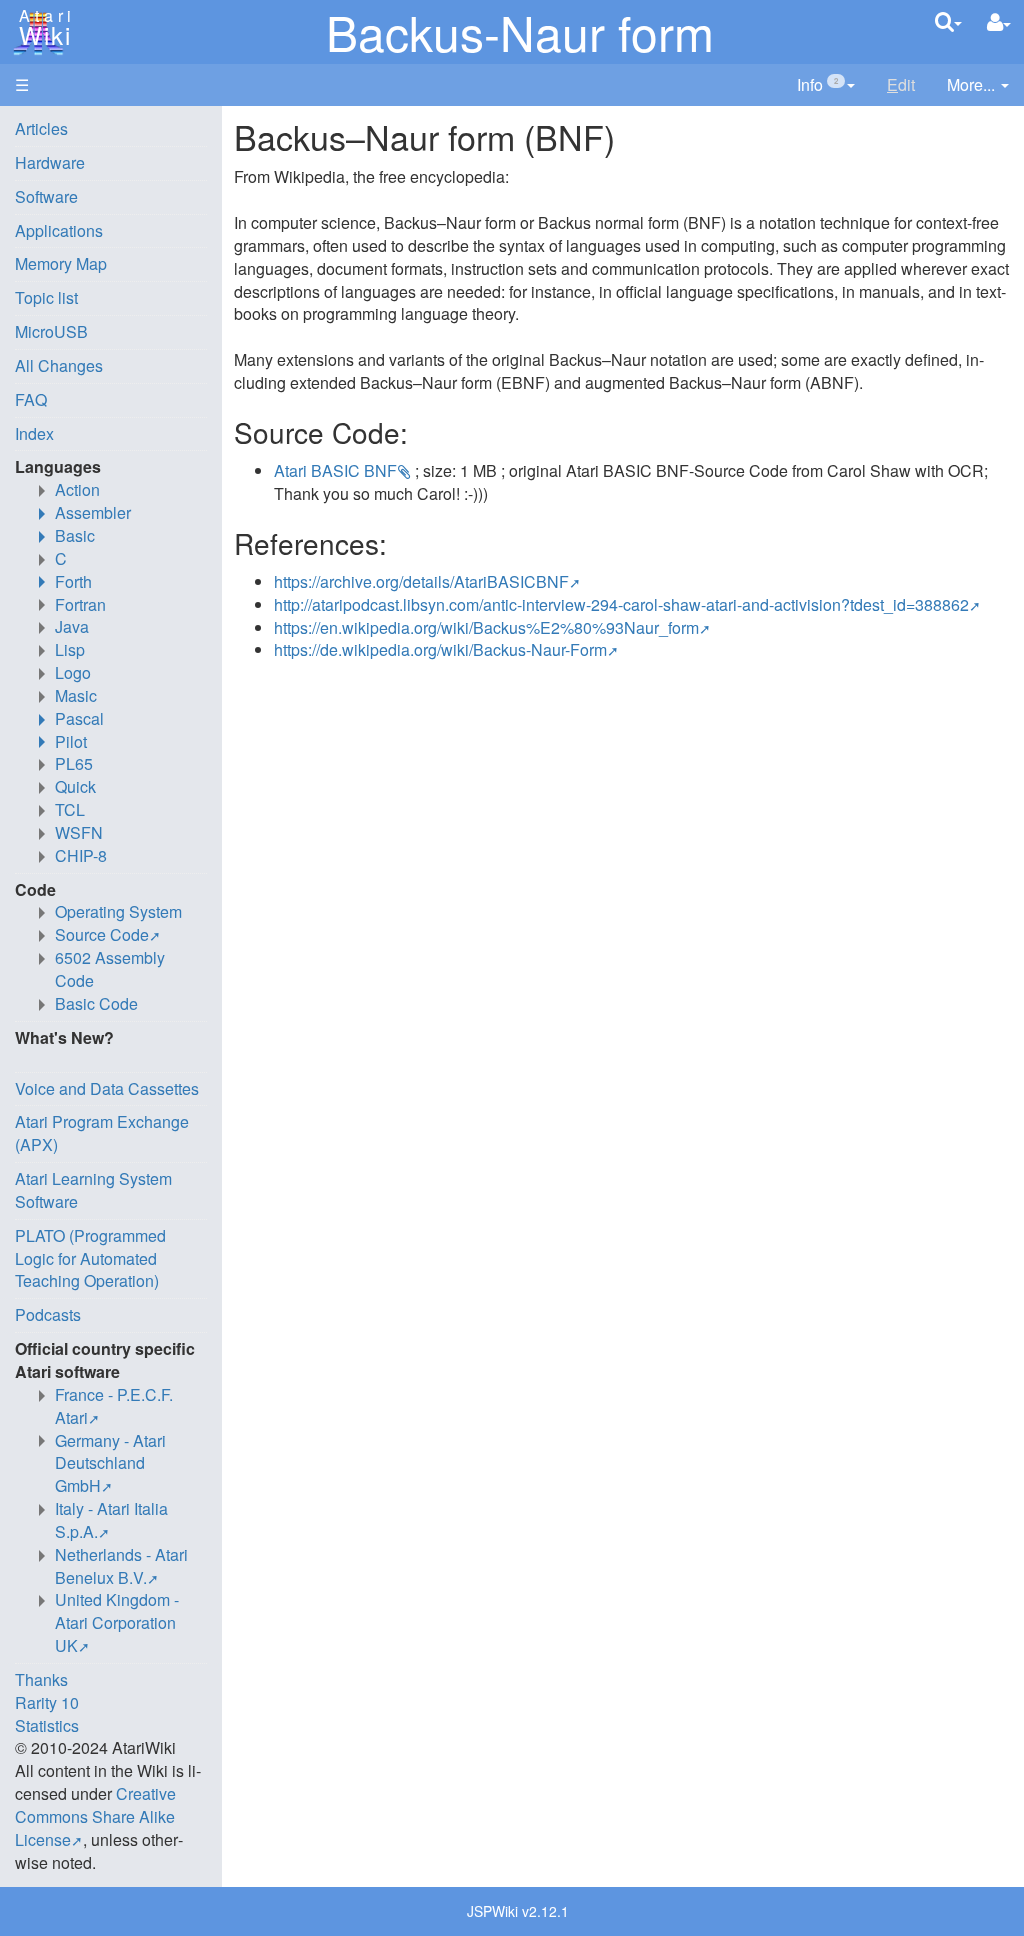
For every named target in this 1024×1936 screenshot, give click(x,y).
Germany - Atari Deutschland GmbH (110, 1463)
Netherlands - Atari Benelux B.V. (121, 1566)
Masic (76, 695)
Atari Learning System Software (93, 1190)
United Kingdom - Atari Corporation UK (117, 1622)
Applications (59, 230)
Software (46, 196)
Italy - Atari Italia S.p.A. (111, 1520)
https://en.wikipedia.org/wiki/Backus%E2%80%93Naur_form (486, 627)
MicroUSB (51, 331)
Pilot (71, 741)
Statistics (47, 1725)
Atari (42, 28)
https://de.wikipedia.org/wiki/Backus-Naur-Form (440, 649)
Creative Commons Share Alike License (95, 1816)
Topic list (46, 297)
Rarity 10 (47, 1702)
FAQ (31, 399)
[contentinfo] (826, 85)
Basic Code (96, 1003)
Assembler (93, 512)
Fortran (80, 604)
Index (34, 433)
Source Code (102, 934)
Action (77, 489)
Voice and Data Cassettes (107, 1088)
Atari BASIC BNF (335, 470)
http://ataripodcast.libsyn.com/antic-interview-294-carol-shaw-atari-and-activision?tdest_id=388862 (621, 604)
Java (72, 626)
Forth (73, 581)
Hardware (50, 162)
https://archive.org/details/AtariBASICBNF (421, 581)
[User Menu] (999, 22)
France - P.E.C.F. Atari (114, 1406)
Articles (41, 128)
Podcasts (48, 1314)
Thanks (41, 1679)
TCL (70, 809)
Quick (75, 786)
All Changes (59, 365)
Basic (75, 535)
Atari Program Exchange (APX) (102, 1133)
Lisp (70, 649)
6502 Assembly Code (110, 969)
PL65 (74, 763)
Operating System (118, 911)
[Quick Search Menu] (948, 21)
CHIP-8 (81, 855)
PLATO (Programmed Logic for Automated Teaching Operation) (90, 1258)
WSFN (79, 832)
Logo (73, 672)
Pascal (79, 718)
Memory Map (61, 263)
